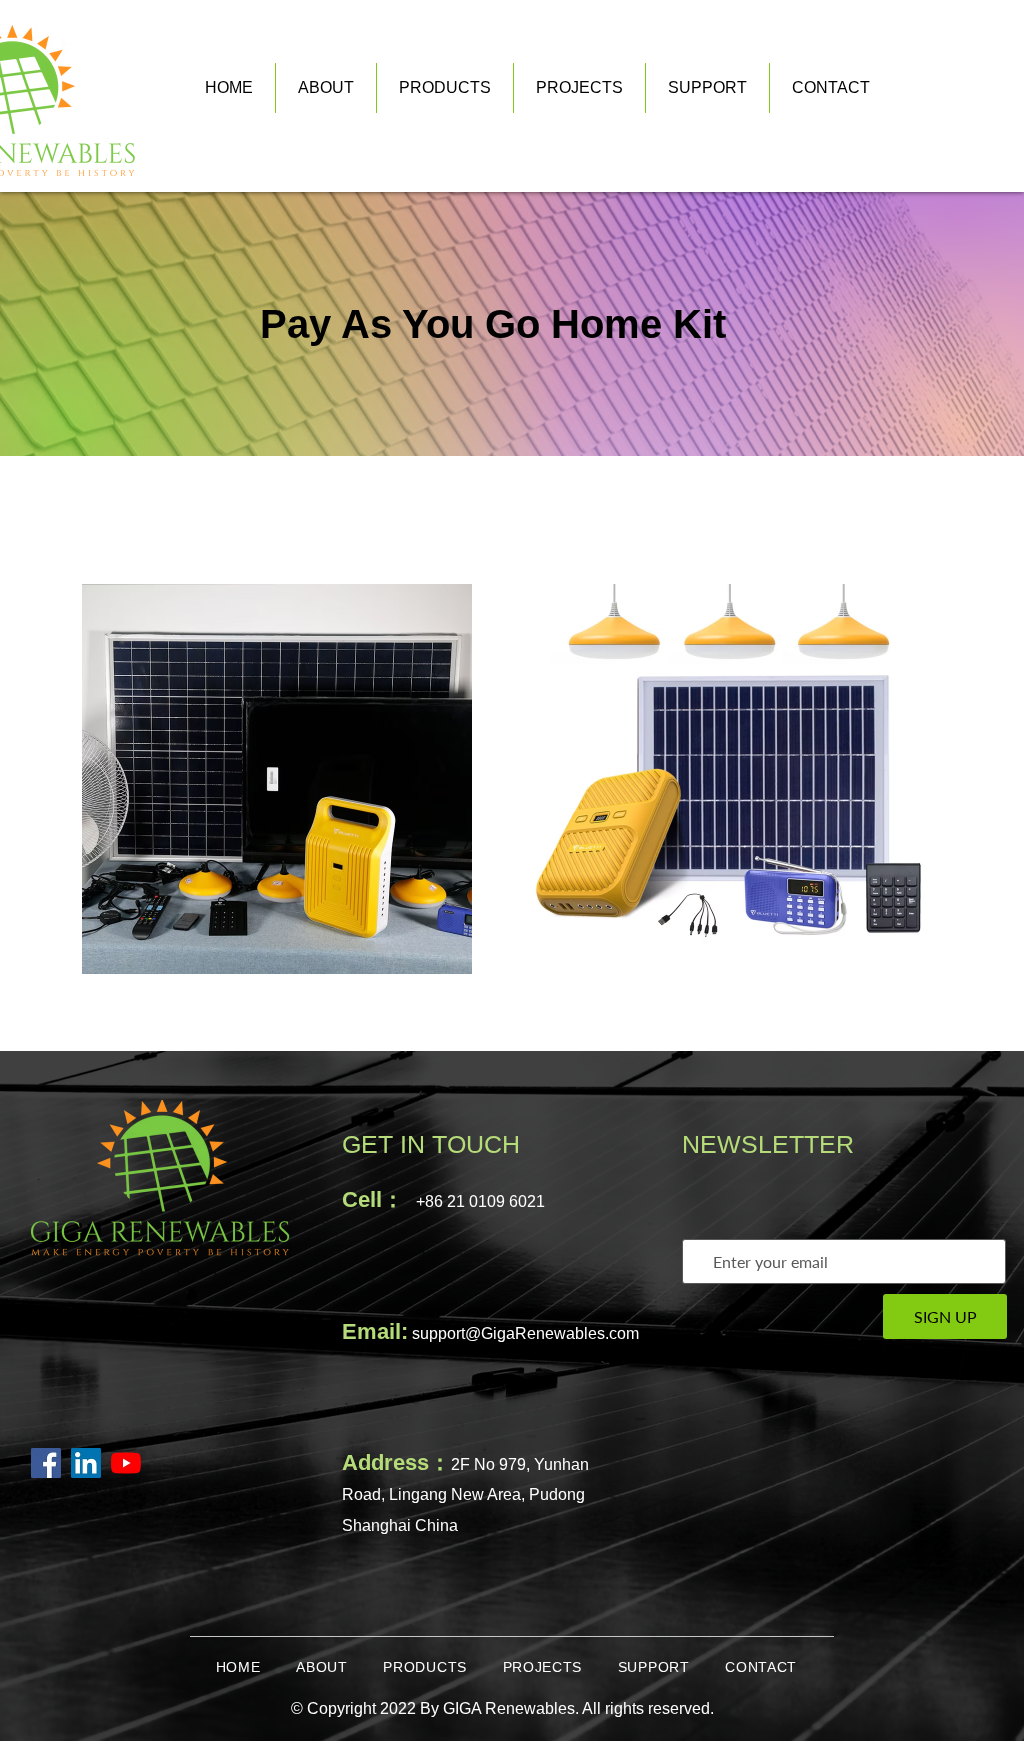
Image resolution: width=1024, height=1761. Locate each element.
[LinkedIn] (86, 1463)
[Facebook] (46, 1463)
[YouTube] (126, 1463)
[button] (707, 88)
